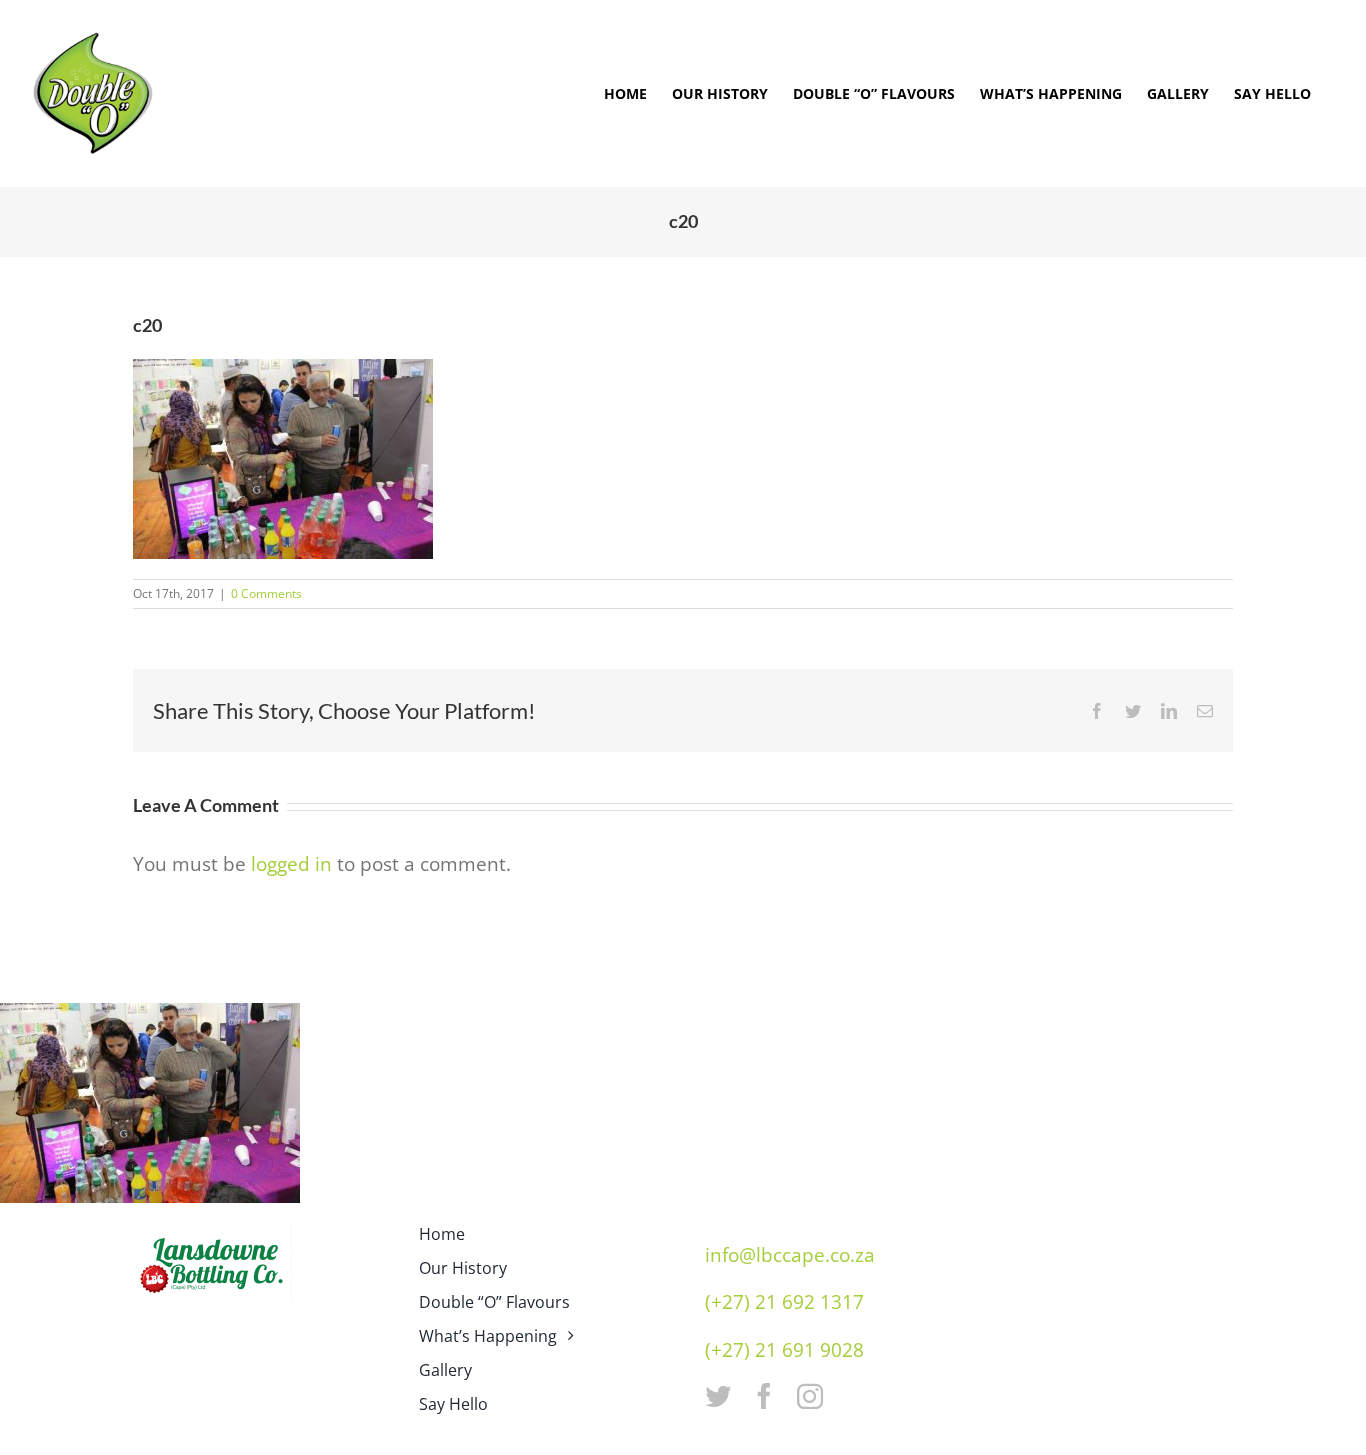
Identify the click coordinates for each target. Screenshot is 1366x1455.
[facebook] (764, 1396)
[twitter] (718, 1396)
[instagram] (810, 1396)
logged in (291, 864)
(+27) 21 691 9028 (784, 1350)
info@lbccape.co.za (790, 1255)
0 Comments (266, 593)
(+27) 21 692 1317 (784, 1302)
